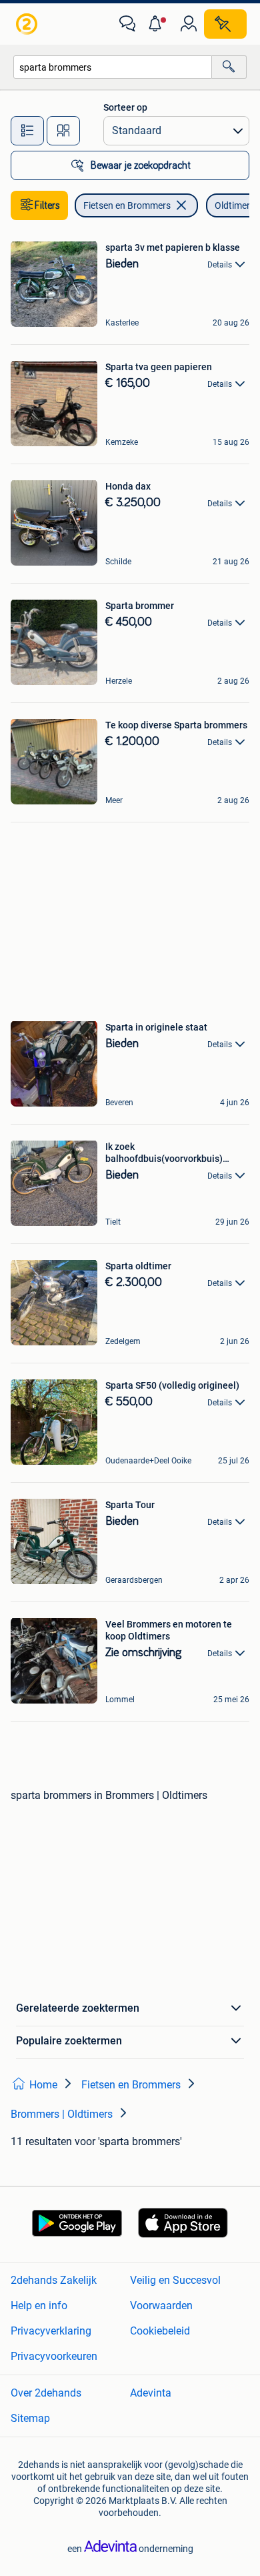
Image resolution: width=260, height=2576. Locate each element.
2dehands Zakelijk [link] (54, 2280)
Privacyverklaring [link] (51, 2331)
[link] (28, 24)
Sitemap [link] (30, 2418)
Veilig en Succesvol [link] (175, 2280)
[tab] (27, 131)
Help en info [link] (39, 2306)
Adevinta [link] (151, 2393)
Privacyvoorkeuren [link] (54, 2356)
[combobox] (113, 67)
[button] (158, 24)
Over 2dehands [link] (46, 2393)
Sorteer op (125, 107)
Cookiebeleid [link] (160, 2331)
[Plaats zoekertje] (225, 24)
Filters (47, 205)
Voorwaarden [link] (161, 2306)
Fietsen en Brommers (127, 205)
